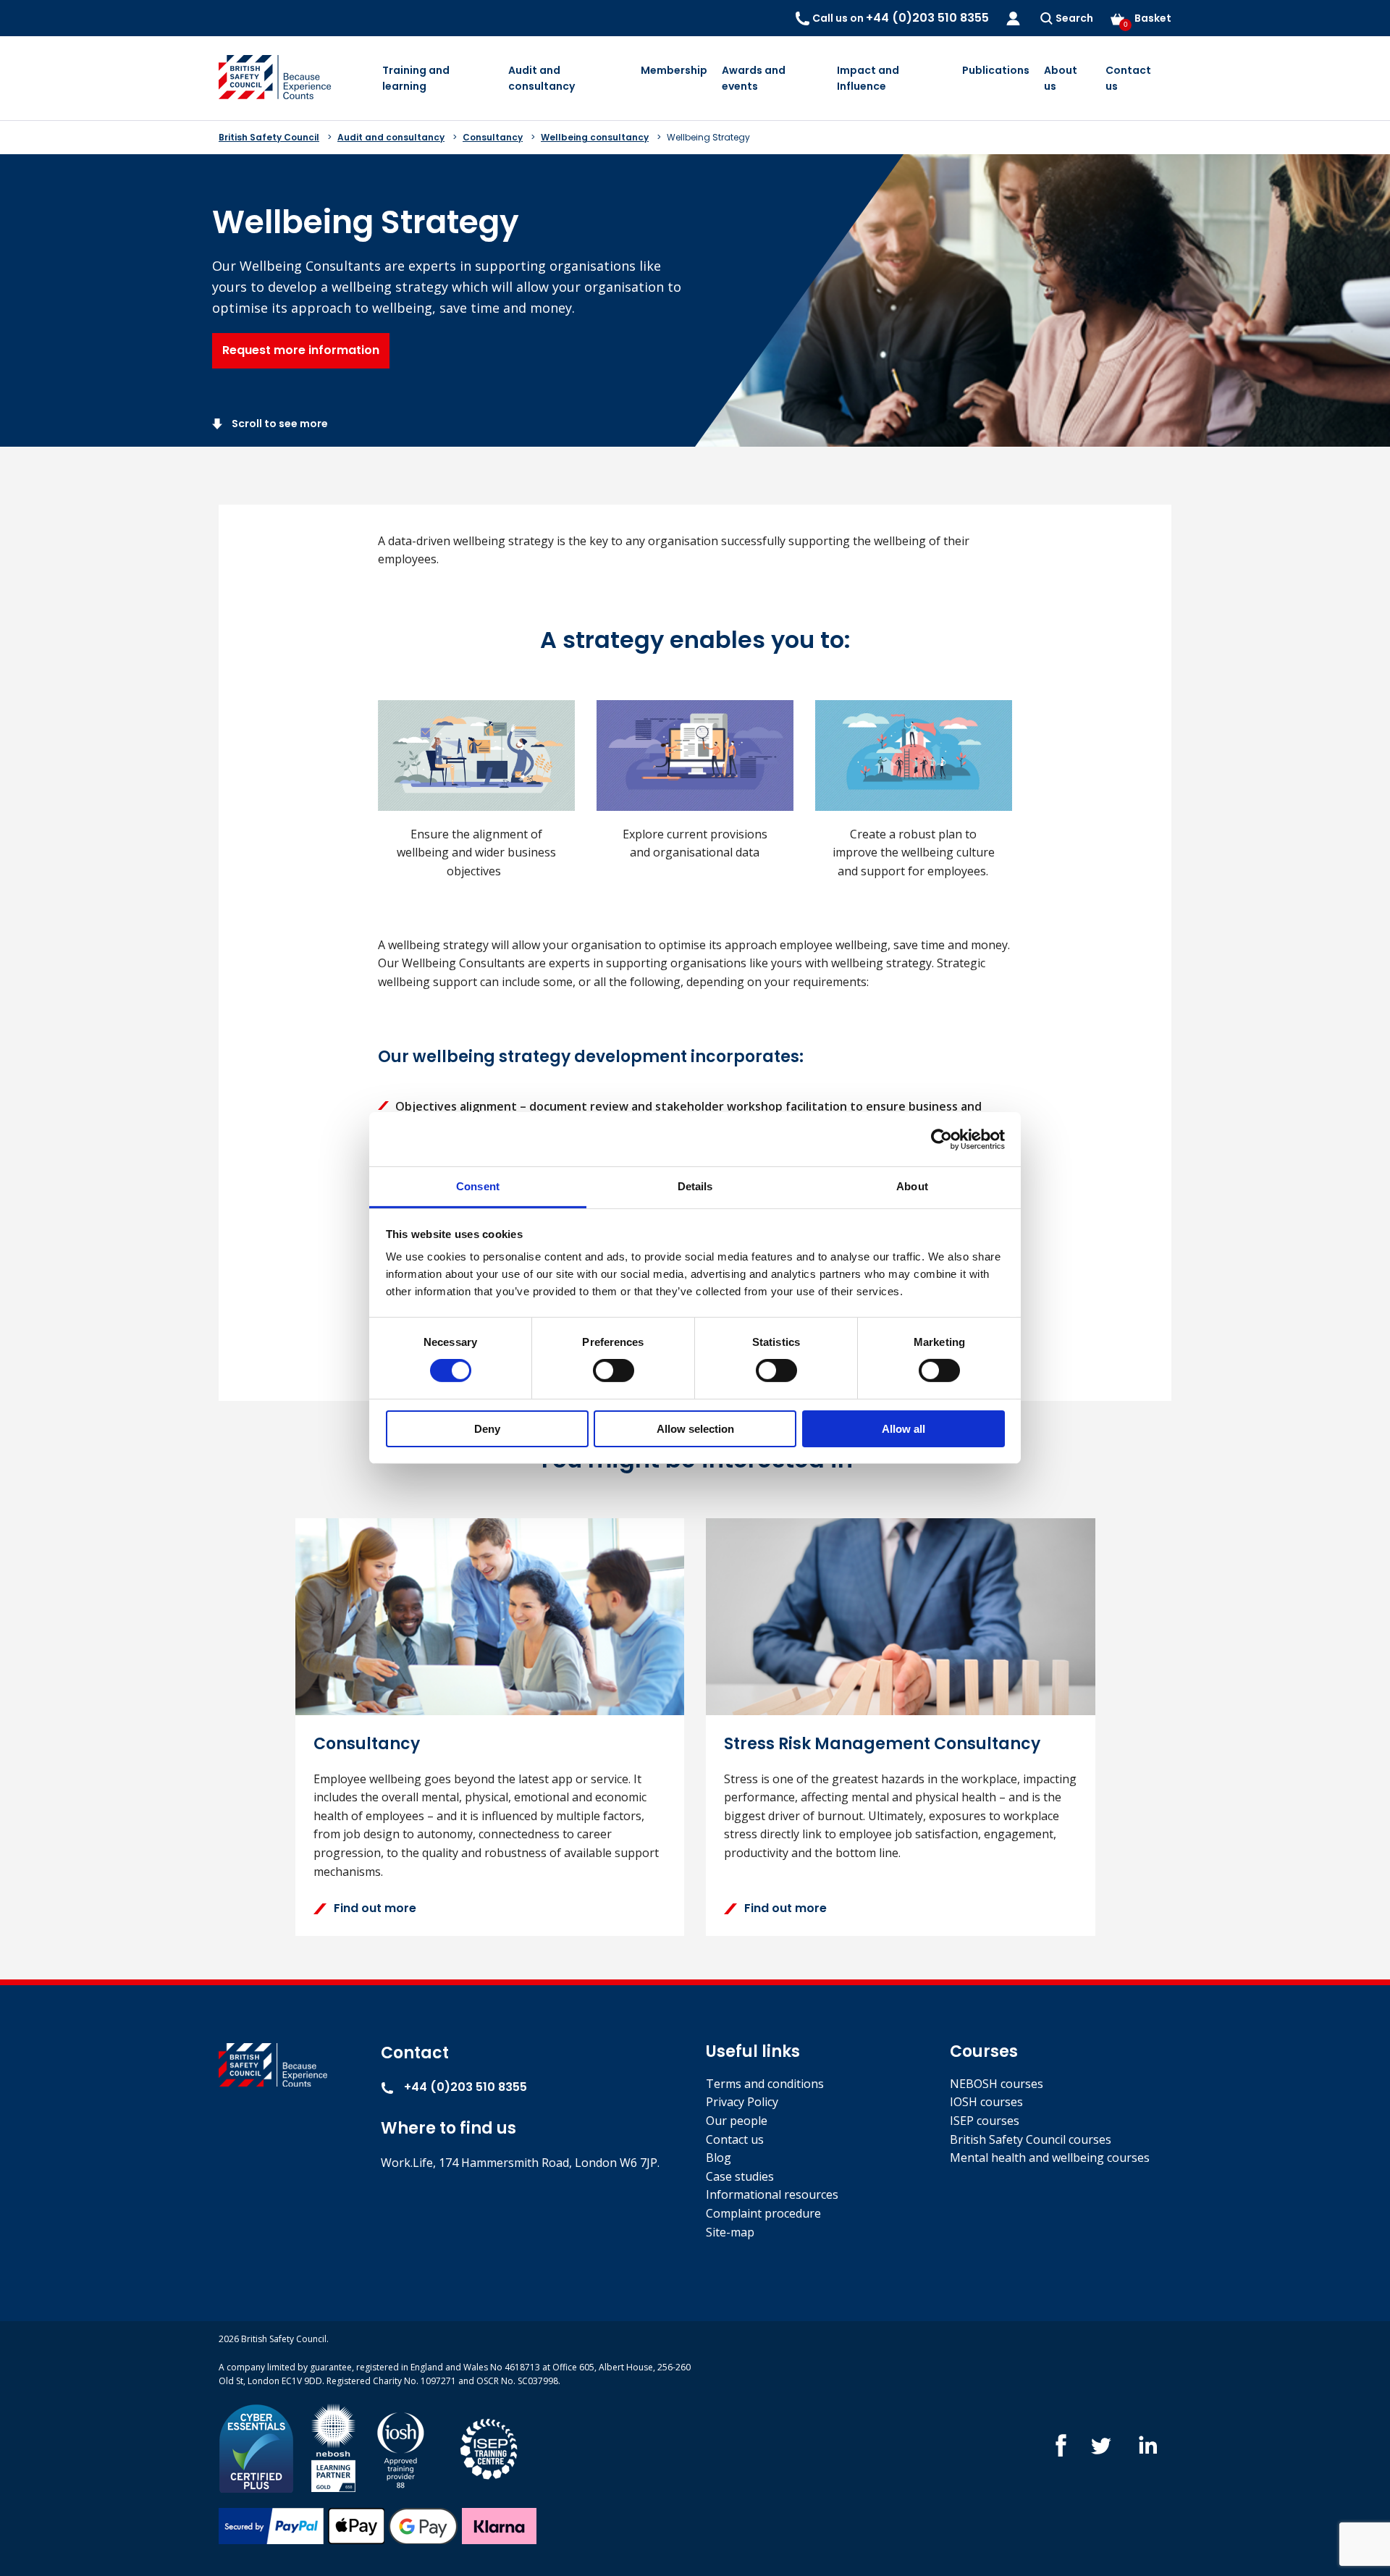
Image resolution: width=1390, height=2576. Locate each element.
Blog (719, 2158)
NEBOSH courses (997, 2084)
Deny (487, 1429)
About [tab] (912, 1186)
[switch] (614, 1371)
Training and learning (416, 78)
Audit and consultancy (542, 78)
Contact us (1128, 78)
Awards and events (754, 78)
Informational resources (772, 2194)
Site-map (730, 2232)
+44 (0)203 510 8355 (464, 2087)
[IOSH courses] (401, 2447)
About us (1061, 78)
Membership (674, 70)
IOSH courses (986, 2102)
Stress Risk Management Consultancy (882, 1744)
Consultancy (493, 137)
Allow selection (695, 1429)
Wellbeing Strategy (708, 137)
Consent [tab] (478, 1186)
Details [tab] (695, 1186)
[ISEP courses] (489, 2447)
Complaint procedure (763, 2213)
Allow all (903, 1429)
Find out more (375, 1908)
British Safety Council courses (1031, 2139)
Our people (737, 2121)
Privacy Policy (742, 2102)
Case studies (740, 2176)
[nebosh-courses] (333, 2447)
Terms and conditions (765, 2084)
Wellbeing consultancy (595, 137)
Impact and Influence (868, 78)
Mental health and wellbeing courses (1050, 2158)
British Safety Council (269, 137)
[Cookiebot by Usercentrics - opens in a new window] (942, 1139)
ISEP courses (985, 2121)
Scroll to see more (279, 424)
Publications (996, 70)
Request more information (301, 350)
